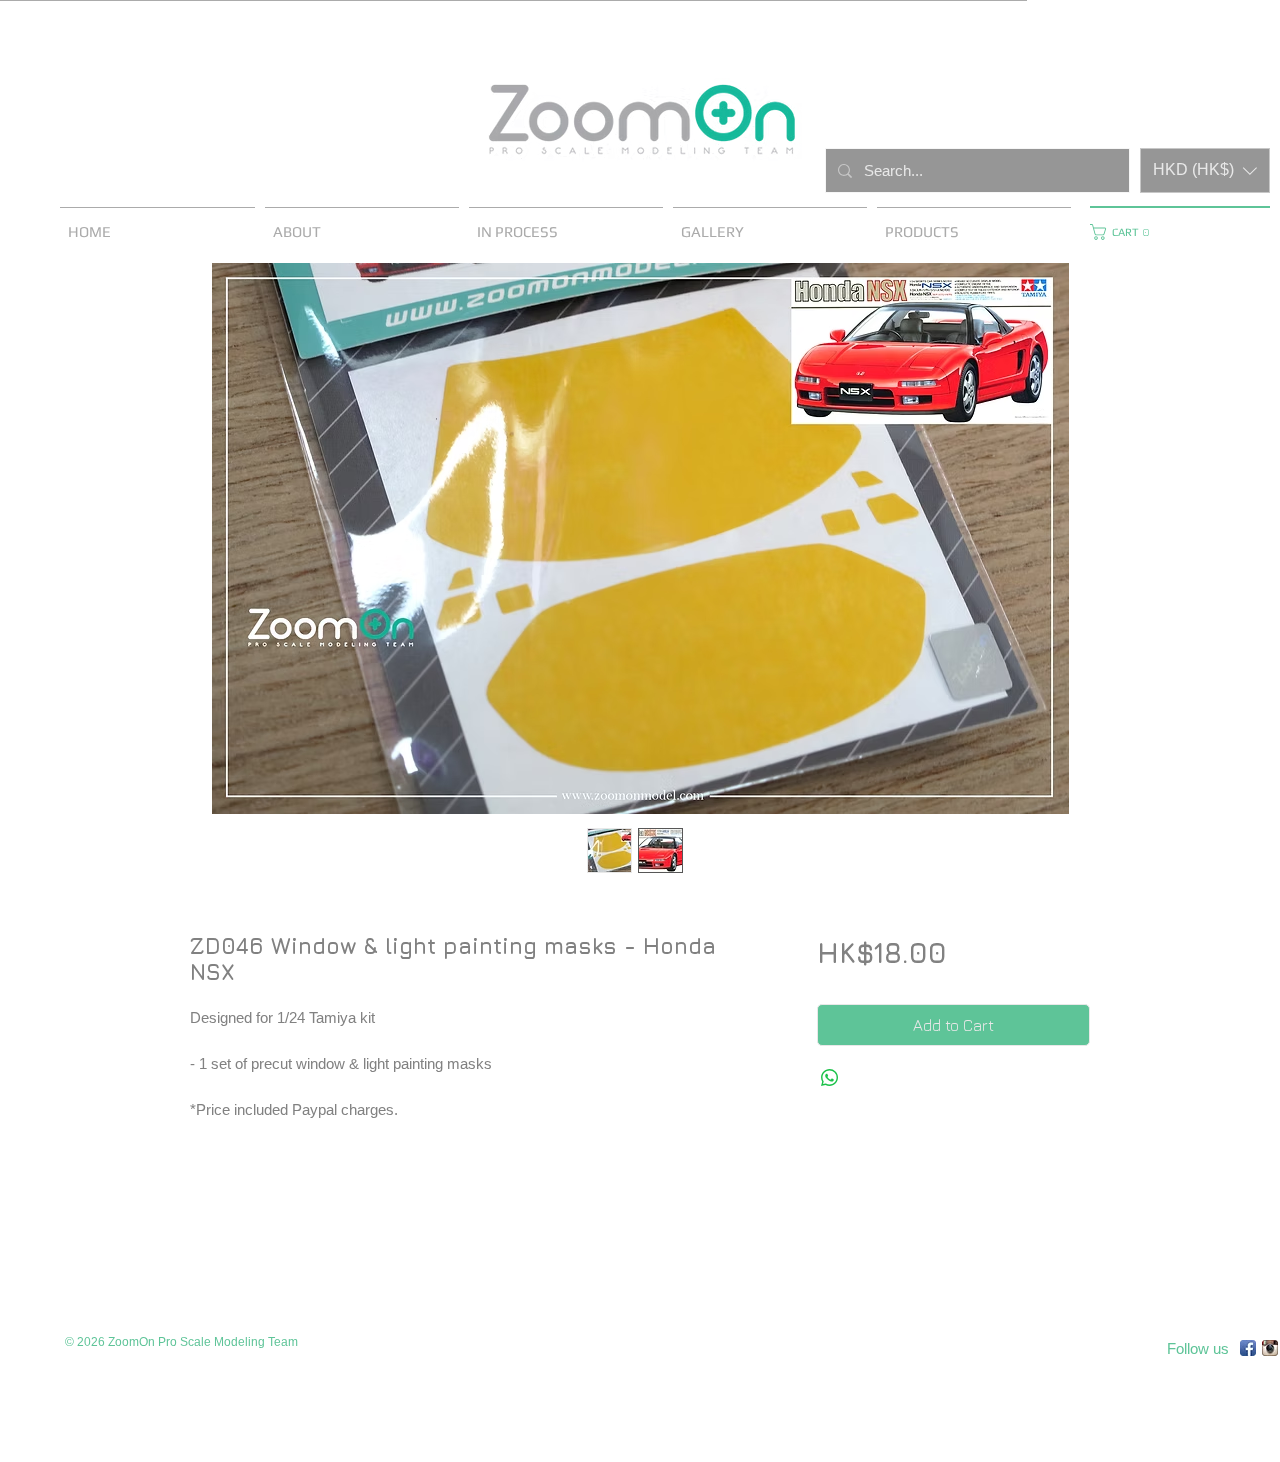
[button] (1205, 170)
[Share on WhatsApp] (830, 1078)
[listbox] (1205, 170)
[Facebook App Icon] (1248, 1348)
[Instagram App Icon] (1270, 1348)
